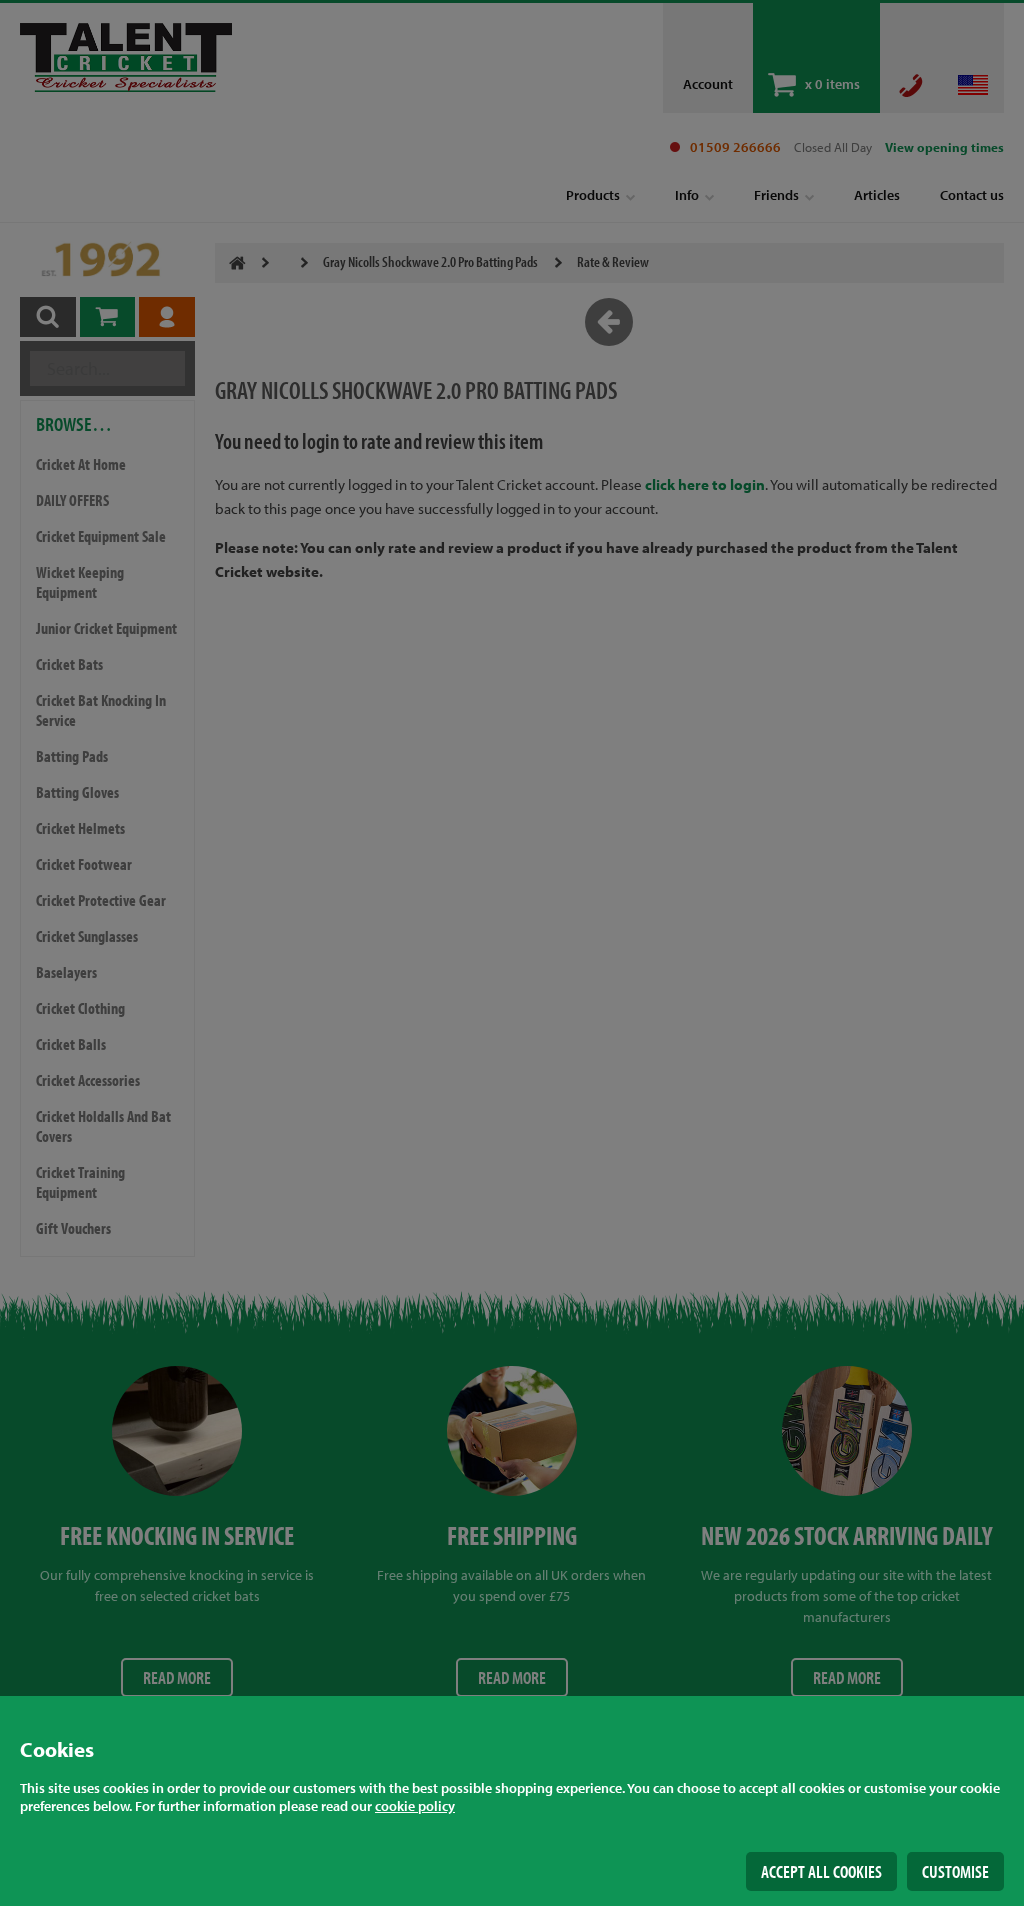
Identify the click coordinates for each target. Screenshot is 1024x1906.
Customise (955, 1871)
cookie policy (415, 1806)
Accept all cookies (821, 1871)
